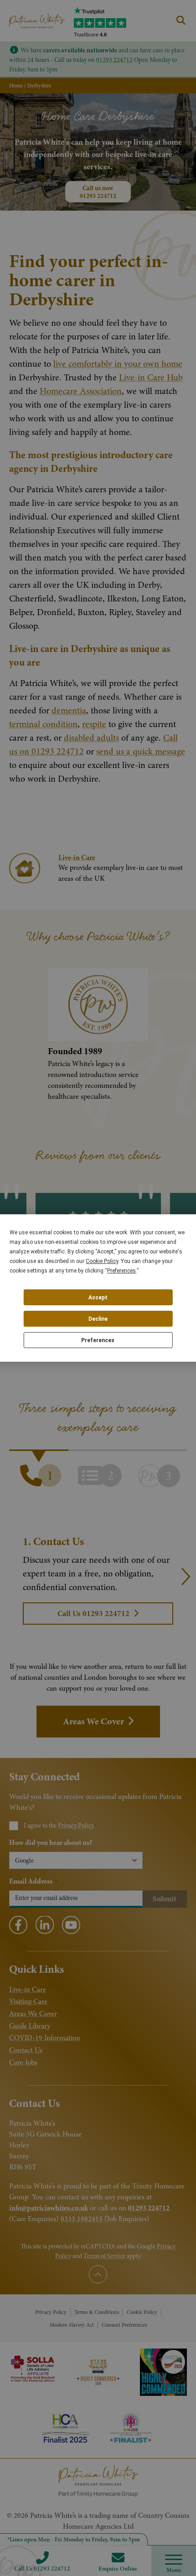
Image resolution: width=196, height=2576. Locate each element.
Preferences (98, 1340)
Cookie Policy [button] (102, 1261)
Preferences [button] (121, 1271)
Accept (98, 1298)
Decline (98, 1319)
